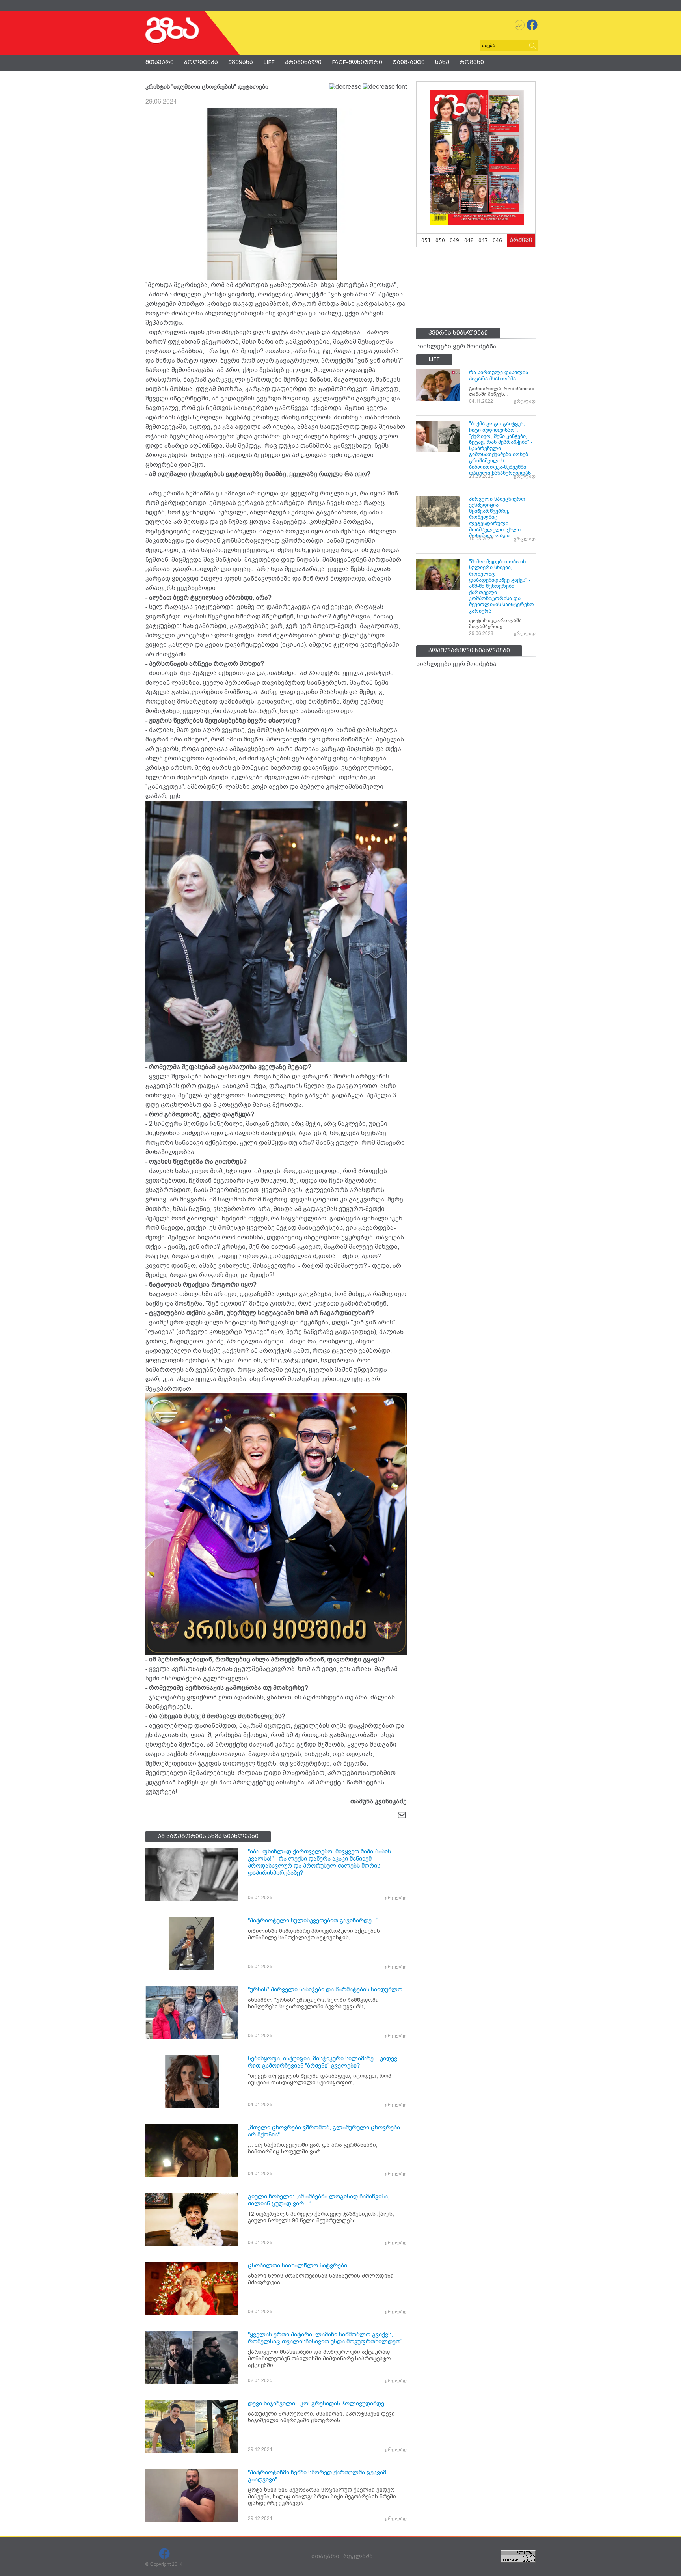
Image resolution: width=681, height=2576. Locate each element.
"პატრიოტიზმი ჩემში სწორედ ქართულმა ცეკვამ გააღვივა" (317, 2476)
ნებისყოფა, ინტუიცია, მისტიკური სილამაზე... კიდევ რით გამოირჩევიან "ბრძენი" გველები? (323, 2062)
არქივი (521, 240)
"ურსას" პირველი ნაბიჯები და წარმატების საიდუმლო (325, 1989)
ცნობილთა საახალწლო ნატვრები (298, 2265)
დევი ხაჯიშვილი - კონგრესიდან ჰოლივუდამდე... (318, 2403)
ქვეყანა (241, 62)
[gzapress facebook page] (532, 25)
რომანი (472, 62)
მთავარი (160, 62)
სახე (442, 62)
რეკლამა (358, 2556)
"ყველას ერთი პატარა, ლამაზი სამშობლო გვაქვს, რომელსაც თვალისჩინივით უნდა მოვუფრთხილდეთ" (325, 2338)
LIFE (269, 62)
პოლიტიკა (201, 62)
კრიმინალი (303, 62)
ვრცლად (396, 1898)
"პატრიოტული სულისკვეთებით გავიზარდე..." (313, 1920)
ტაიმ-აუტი (409, 62)
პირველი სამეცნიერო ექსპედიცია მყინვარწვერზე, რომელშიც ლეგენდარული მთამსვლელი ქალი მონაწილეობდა (497, 517)
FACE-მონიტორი (357, 62)
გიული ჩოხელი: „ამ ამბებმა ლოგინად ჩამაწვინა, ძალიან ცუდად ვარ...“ (319, 2200)
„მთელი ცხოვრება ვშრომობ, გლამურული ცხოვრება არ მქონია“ (324, 2131)
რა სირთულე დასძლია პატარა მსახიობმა (499, 375)
